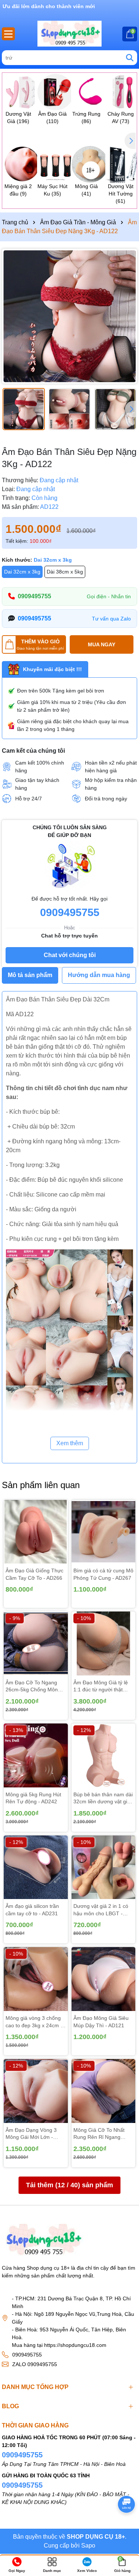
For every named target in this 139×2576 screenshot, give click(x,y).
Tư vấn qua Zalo (111, 619)
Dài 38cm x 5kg (65, 572)
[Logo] (69, 34)
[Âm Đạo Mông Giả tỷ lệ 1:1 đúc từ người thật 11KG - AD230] (104, 1643)
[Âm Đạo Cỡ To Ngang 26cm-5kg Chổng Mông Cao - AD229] (36, 1643)
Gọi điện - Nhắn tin (109, 596)
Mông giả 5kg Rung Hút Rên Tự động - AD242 (33, 1798)
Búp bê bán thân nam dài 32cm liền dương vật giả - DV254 (103, 1799)
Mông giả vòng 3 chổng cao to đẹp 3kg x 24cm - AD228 (34, 2022)
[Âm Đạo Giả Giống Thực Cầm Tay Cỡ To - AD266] (36, 1532)
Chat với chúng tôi (70, 955)
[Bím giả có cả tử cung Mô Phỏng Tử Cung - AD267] (104, 1532)
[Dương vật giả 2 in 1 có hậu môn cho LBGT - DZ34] (104, 1867)
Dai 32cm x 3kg (22, 572)
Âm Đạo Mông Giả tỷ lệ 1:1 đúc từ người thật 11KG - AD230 (101, 1687)
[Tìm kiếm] (130, 58)
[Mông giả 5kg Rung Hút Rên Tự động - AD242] (36, 1755)
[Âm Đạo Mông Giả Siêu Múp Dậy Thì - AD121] (104, 1979)
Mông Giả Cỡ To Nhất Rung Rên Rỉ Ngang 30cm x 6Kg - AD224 (99, 2134)
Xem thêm (70, 1443)
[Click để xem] (69, 316)
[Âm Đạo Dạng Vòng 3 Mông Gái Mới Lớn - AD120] (36, 2091)
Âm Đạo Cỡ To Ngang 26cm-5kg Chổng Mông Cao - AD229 (33, 1687)
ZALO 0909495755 (35, 2364)
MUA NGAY (102, 644)
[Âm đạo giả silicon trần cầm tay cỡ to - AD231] (36, 1867)
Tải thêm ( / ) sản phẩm (69, 2185)
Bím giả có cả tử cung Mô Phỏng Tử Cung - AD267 (103, 1574)
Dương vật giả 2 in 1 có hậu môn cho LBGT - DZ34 (101, 1910)
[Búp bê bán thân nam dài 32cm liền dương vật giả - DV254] (104, 1755)
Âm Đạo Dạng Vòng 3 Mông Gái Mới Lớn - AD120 (31, 2134)
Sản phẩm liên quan (41, 1485)
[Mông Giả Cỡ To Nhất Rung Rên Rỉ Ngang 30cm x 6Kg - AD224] (104, 2091)
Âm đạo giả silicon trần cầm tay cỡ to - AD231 (32, 1910)
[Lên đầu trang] (124, 2524)
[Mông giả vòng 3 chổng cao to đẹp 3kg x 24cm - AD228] (36, 1979)
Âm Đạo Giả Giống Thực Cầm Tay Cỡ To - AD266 (34, 1574)
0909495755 (34, 596)
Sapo (88, 2546)
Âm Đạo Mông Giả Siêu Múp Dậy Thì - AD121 (101, 2022)
